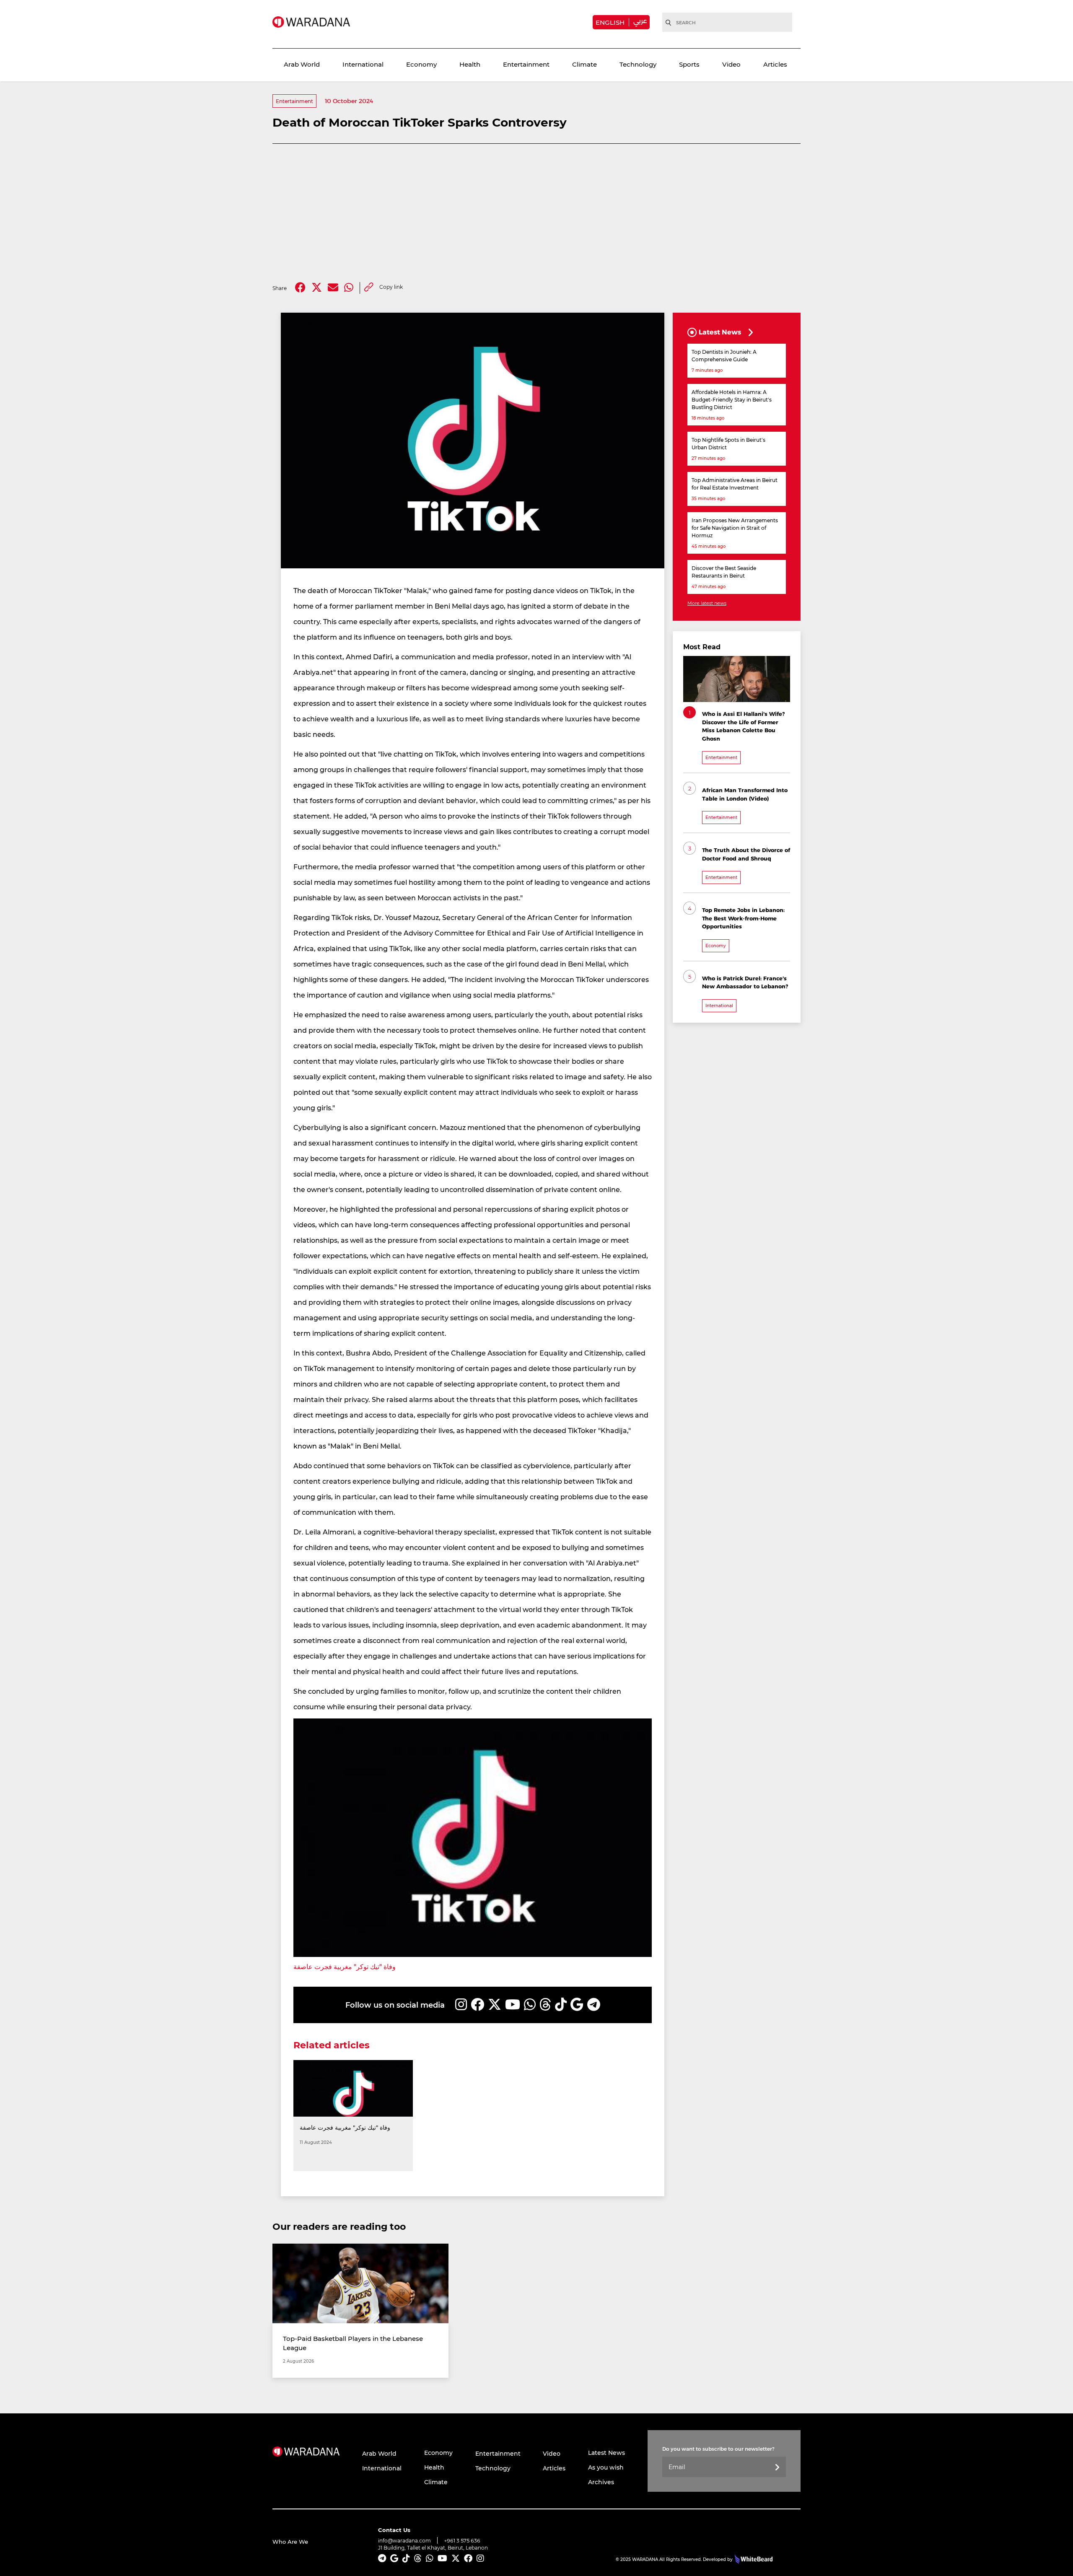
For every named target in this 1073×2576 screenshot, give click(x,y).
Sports (689, 64)
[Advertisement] (536, 213)
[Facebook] (300, 288)
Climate (584, 64)
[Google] (577, 2005)
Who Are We (290, 2541)
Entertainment (526, 64)
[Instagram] (461, 2005)
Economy (421, 64)
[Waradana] (311, 22)
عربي (640, 21)
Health (470, 64)
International (363, 64)
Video (731, 64)
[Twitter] (317, 288)
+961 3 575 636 (462, 2541)
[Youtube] (513, 2005)
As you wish (606, 2467)
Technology (638, 64)
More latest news (707, 603)
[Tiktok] (561, 2005)
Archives (601, 2482)
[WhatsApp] (530, 2005)
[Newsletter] (777, 2468)
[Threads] (545, 2005)
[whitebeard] (753, 2559)
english (610, 22)
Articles (775, 64)
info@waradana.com (404, 2540)
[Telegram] (594, 2005)
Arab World (302, 64)
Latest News (606, 2453)
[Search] (669, 23)
